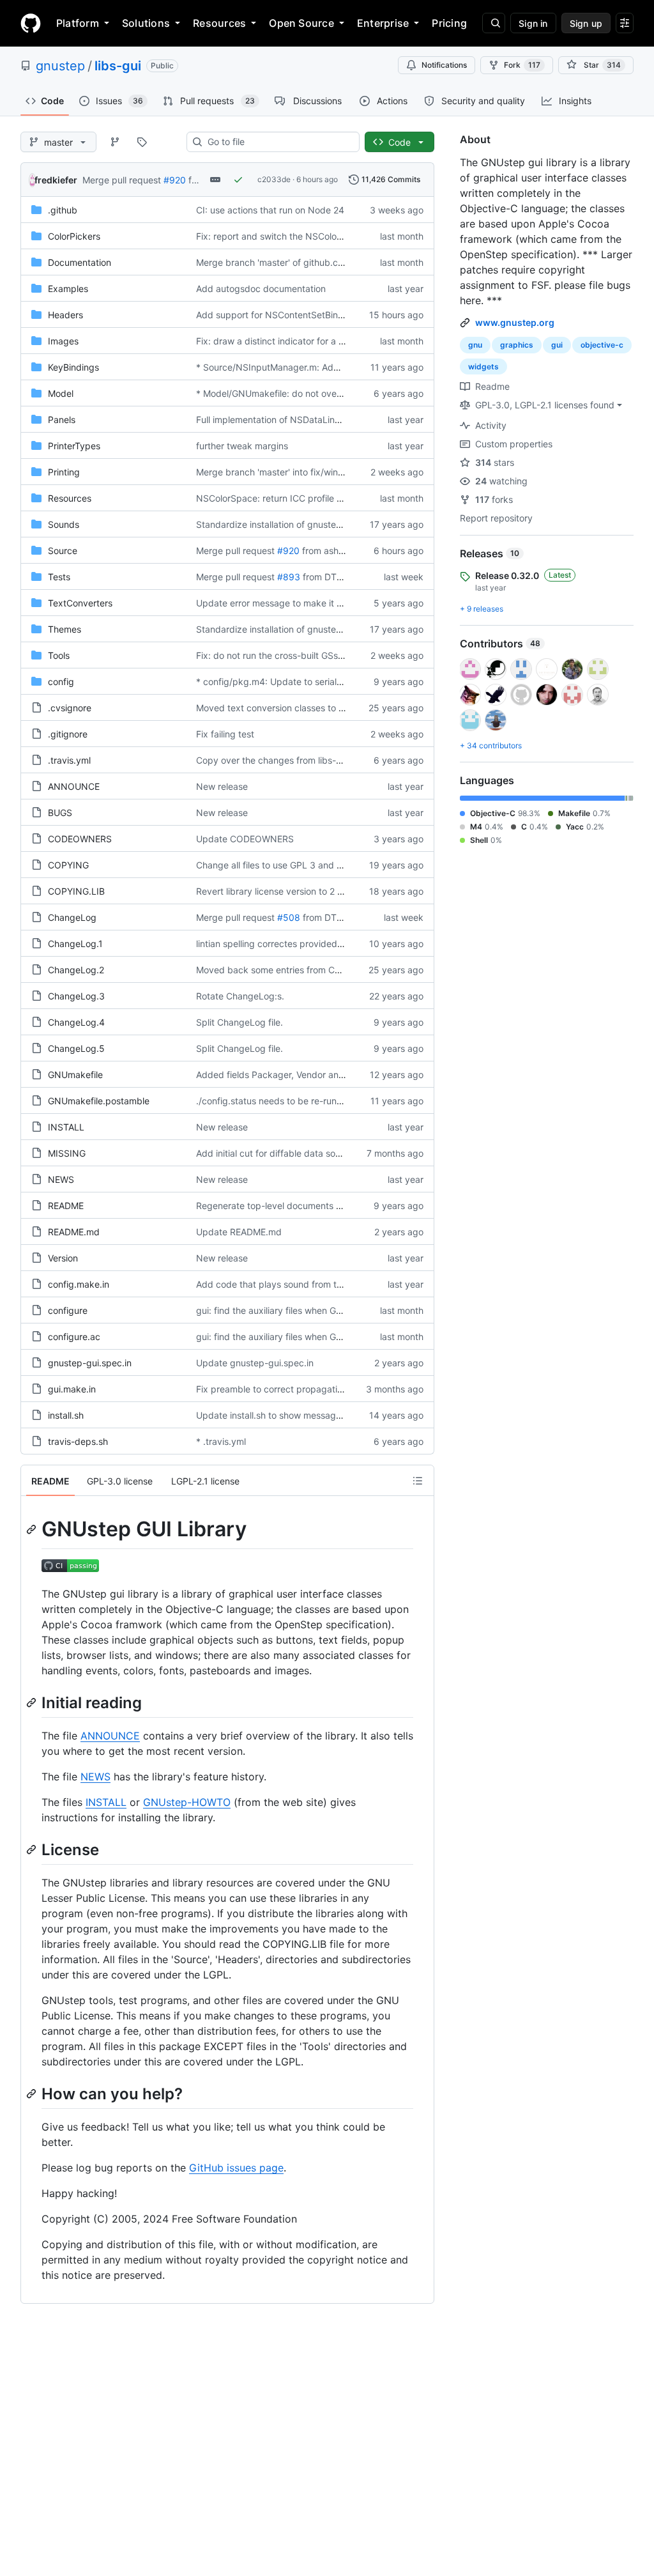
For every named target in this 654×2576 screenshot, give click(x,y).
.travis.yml (69, 760)
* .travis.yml (221, 1441)
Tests (59, 577)
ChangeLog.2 (76, 970)
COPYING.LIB (76, 891)
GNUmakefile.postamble (99, 1101)
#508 (289, 917)
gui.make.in (72, 1389)
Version (63, 1258)
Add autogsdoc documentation (261, 289)
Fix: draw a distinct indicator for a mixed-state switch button (322, 341)
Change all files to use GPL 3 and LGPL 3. (283, 865)
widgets (483, 366)
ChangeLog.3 (76, 996)
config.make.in (79, 1284)
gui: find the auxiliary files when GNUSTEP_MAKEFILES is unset (327, 1310)
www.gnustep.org (515, 322)
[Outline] (418, 1481)
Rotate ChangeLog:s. (240, 996)
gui (557, 345)
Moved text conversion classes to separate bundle (301, 708)
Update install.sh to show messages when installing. (304, 1415)
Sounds (64, 524)
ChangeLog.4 (76, 1022)
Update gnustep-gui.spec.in (255, 1363)
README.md (74, 1232)
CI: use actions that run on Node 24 (270, 210)
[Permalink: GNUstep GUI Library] (33, 1529)
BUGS (60, 813)
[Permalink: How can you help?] (33, 2094)
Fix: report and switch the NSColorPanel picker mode (307, 236)
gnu (475, 345)
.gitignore (68, 734)
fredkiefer (56, 180)
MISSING (67, 1153)
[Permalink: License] (33, 1849)
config (61, 682)
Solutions (146, 23)
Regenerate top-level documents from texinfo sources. (310, 1206)
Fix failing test (225, 734)
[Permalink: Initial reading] (33, 1702)
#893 (289, 577)
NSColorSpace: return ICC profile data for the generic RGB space (332, 498)
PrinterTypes (74, 446)
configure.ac (74, 1337)
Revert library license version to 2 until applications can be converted (340, 891)
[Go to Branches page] (115, 142)
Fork (522, 65)
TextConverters (80, 603)
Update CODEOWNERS (245, 839)
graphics (517, 345)
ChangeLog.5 (76, 1048)
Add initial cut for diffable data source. (276, 1153)
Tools (59, 655)
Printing (64, 472)
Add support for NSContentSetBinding (276, 315)
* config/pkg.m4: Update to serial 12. (274, 682)
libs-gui (118, 66)
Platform (78, 23)
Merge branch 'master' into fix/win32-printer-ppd (298, 472)
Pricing (449, 23)
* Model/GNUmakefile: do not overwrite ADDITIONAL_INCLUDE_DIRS (340, 393)
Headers (65, 315)
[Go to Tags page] (142, 142)
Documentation (80, 262)
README (66, 1206)
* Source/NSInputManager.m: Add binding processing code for (328, 367)
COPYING (68, 865)
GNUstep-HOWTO (187, 1802)
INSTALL (66, 1127)
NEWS (61, 1179)
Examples (68, 289)
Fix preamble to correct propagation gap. (283, 1389)
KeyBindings (73, 367)
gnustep (60, 66)
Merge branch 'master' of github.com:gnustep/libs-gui (309, 262)
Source (63, 551)
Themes (65, 629)
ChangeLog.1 (75, 944)
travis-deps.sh (78, 1441)
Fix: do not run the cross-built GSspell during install (302, 655)
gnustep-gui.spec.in (90, 1363)
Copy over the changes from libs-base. (278, 760)
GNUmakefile (75, 1075)
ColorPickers (74, 236)
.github (63, 210)
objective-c (602, 345)
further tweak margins (242, 446)
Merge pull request (122, 180)
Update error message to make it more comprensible (306, 603)
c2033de (274, 179)
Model (61, 393)
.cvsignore (70, 708)
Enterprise (383, 23)
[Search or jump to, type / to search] (494, 23)
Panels (62, 420)
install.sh (66, 1415)
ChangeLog (72, 917)
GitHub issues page (236, 2168)
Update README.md (239, 1232)
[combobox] (278, 142)
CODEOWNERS (80, 839)
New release (222, 786)
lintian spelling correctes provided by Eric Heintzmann (308, 944)
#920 (175, 180)
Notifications (444, 65)
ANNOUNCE (74, 786)
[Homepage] (31, 23)
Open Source (301, 23)
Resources (219, 23)
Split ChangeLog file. (240, 1022)
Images (63, 341)
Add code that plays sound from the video (284, 1284)
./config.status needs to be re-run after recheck (296, 1101)
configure (68, 1310)
